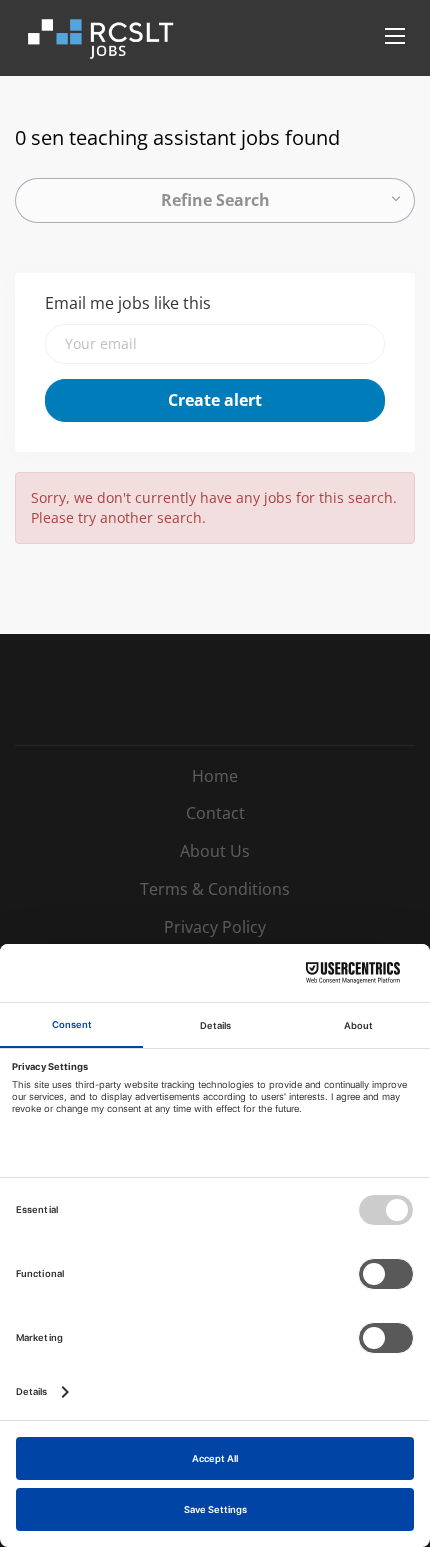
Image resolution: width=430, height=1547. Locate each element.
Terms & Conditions (215, 889)
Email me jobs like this (128, 303)
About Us (215, 851)
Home (215, 776)
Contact (215, 813)
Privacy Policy (215, 927)
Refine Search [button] (215, 200)
